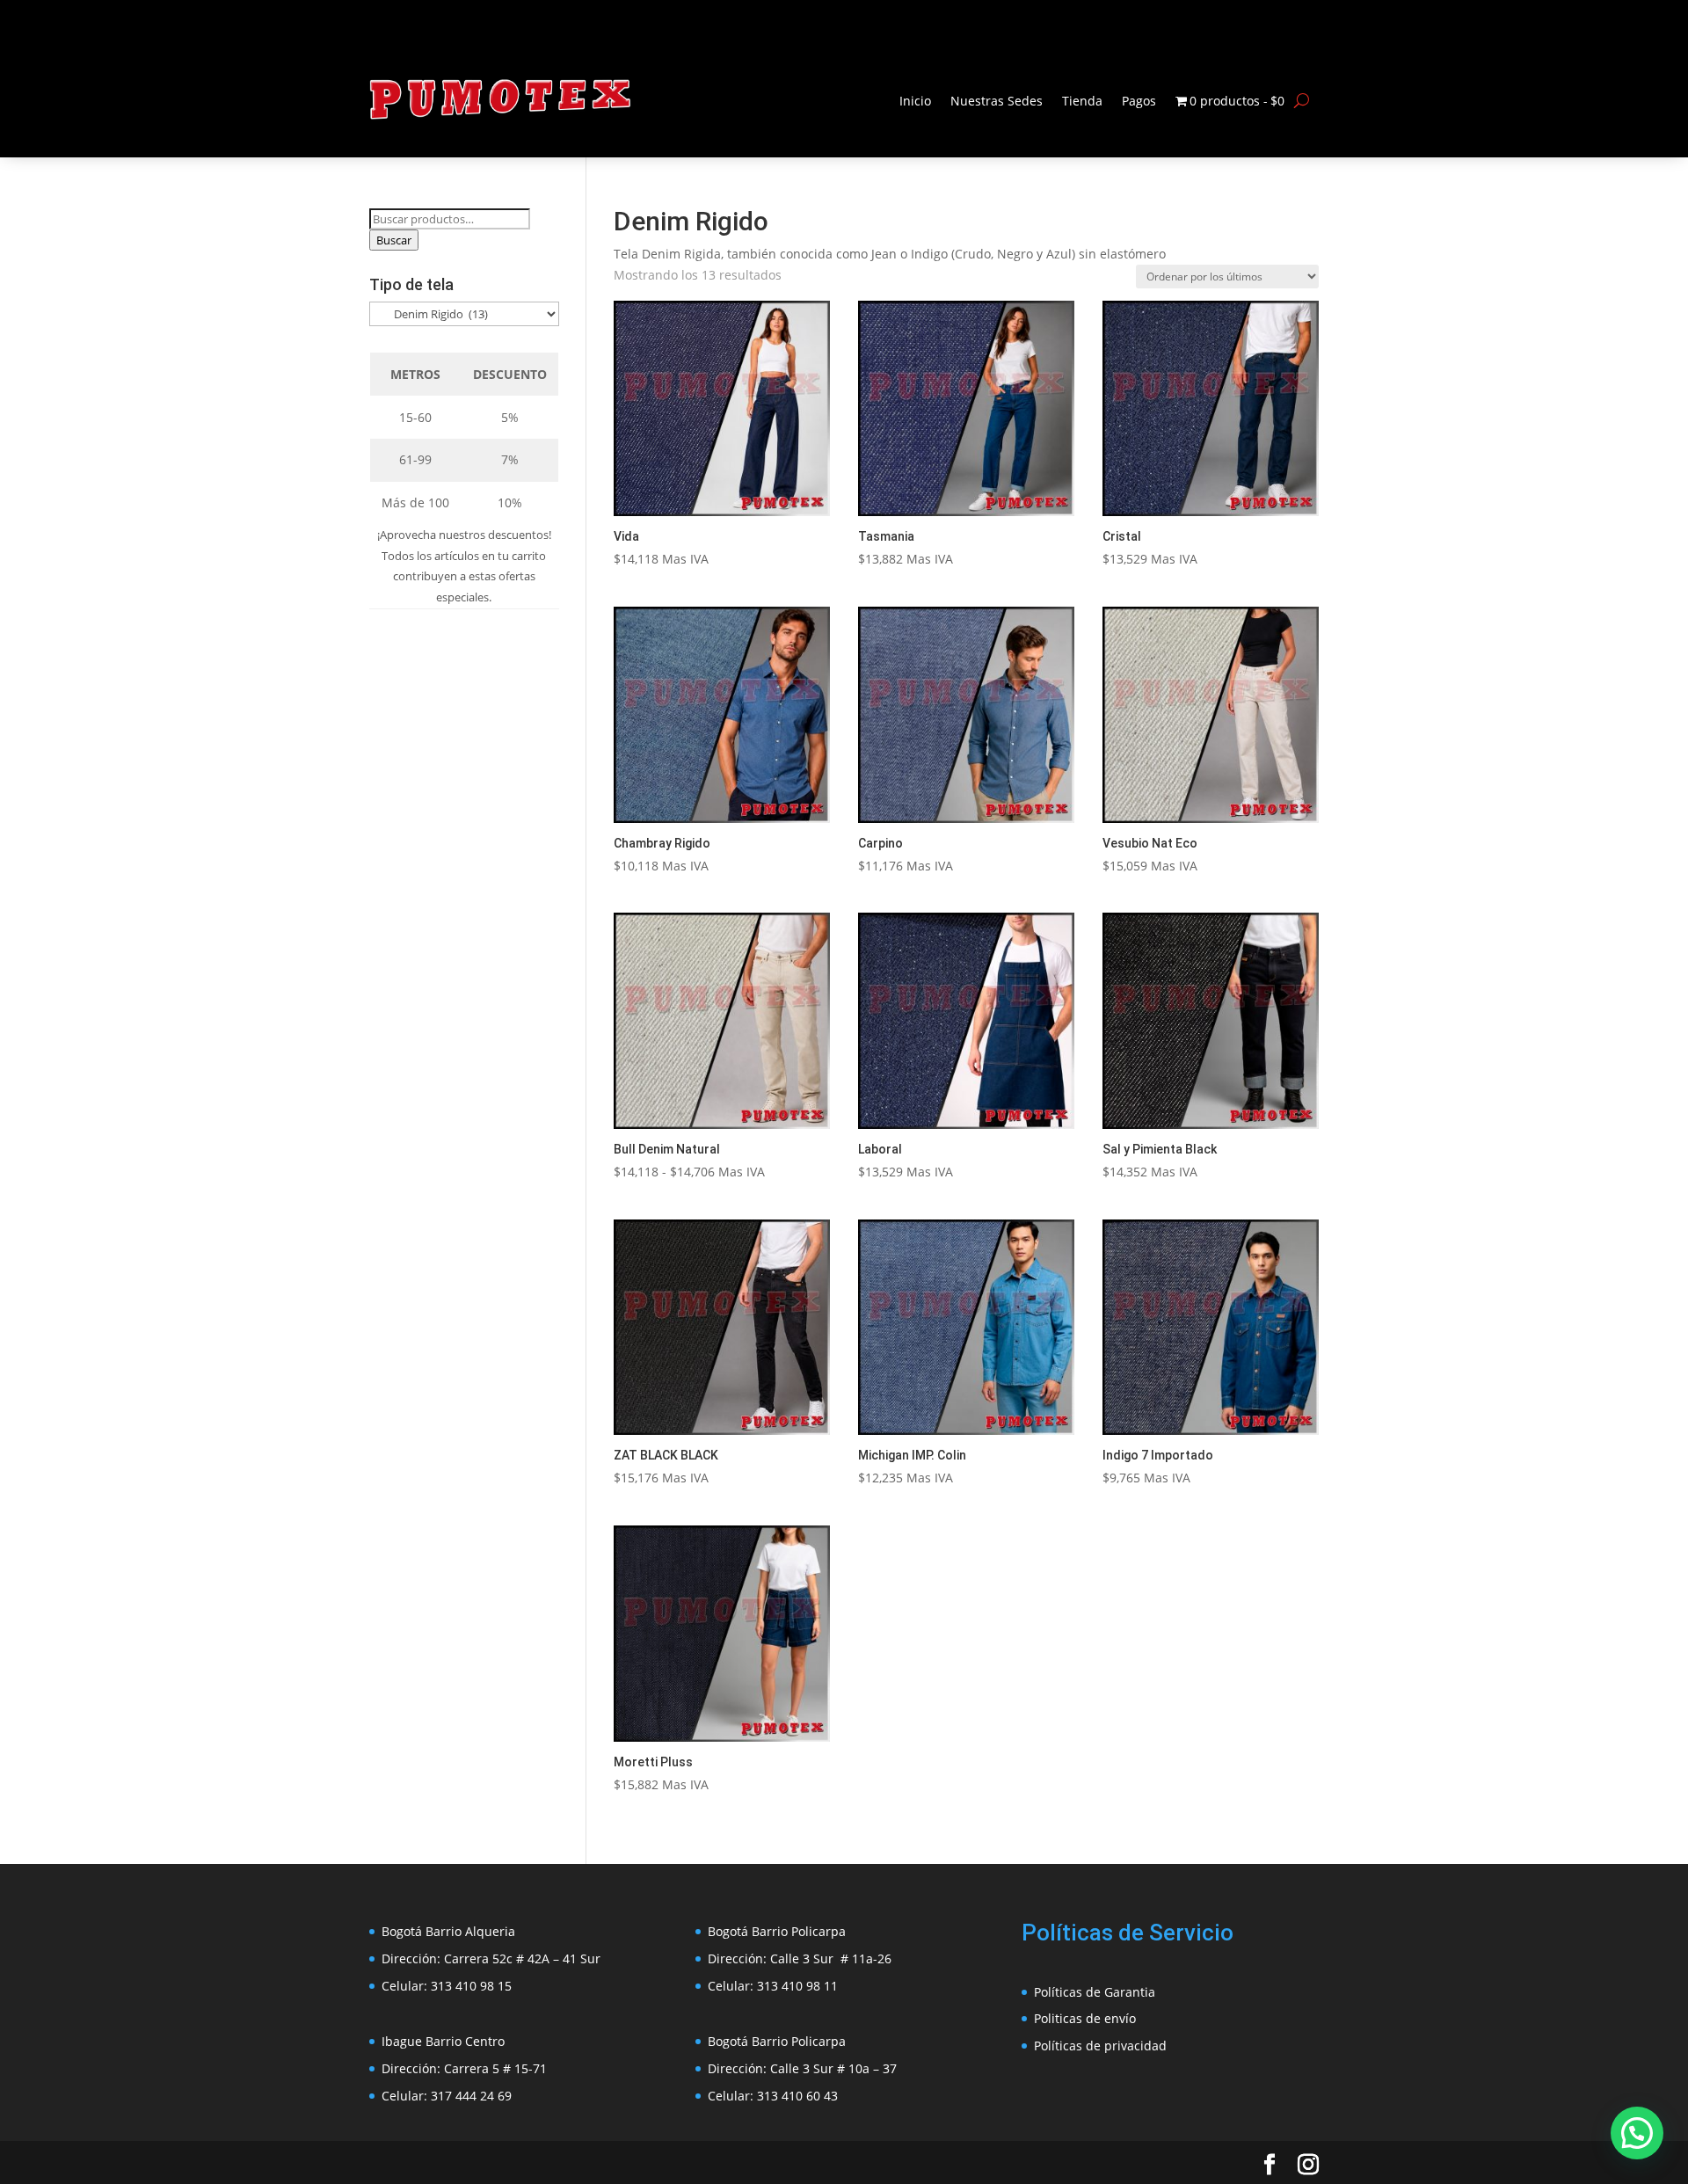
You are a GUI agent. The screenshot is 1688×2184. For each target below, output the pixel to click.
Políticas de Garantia (1095, 1992)
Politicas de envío (1085, 2018)
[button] (1637, 2133)
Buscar (394, 240)
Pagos (1139, 101)
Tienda (1082, 101)
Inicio (915, 101)
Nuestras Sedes (997, 101)
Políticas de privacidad (1100, 2046)
